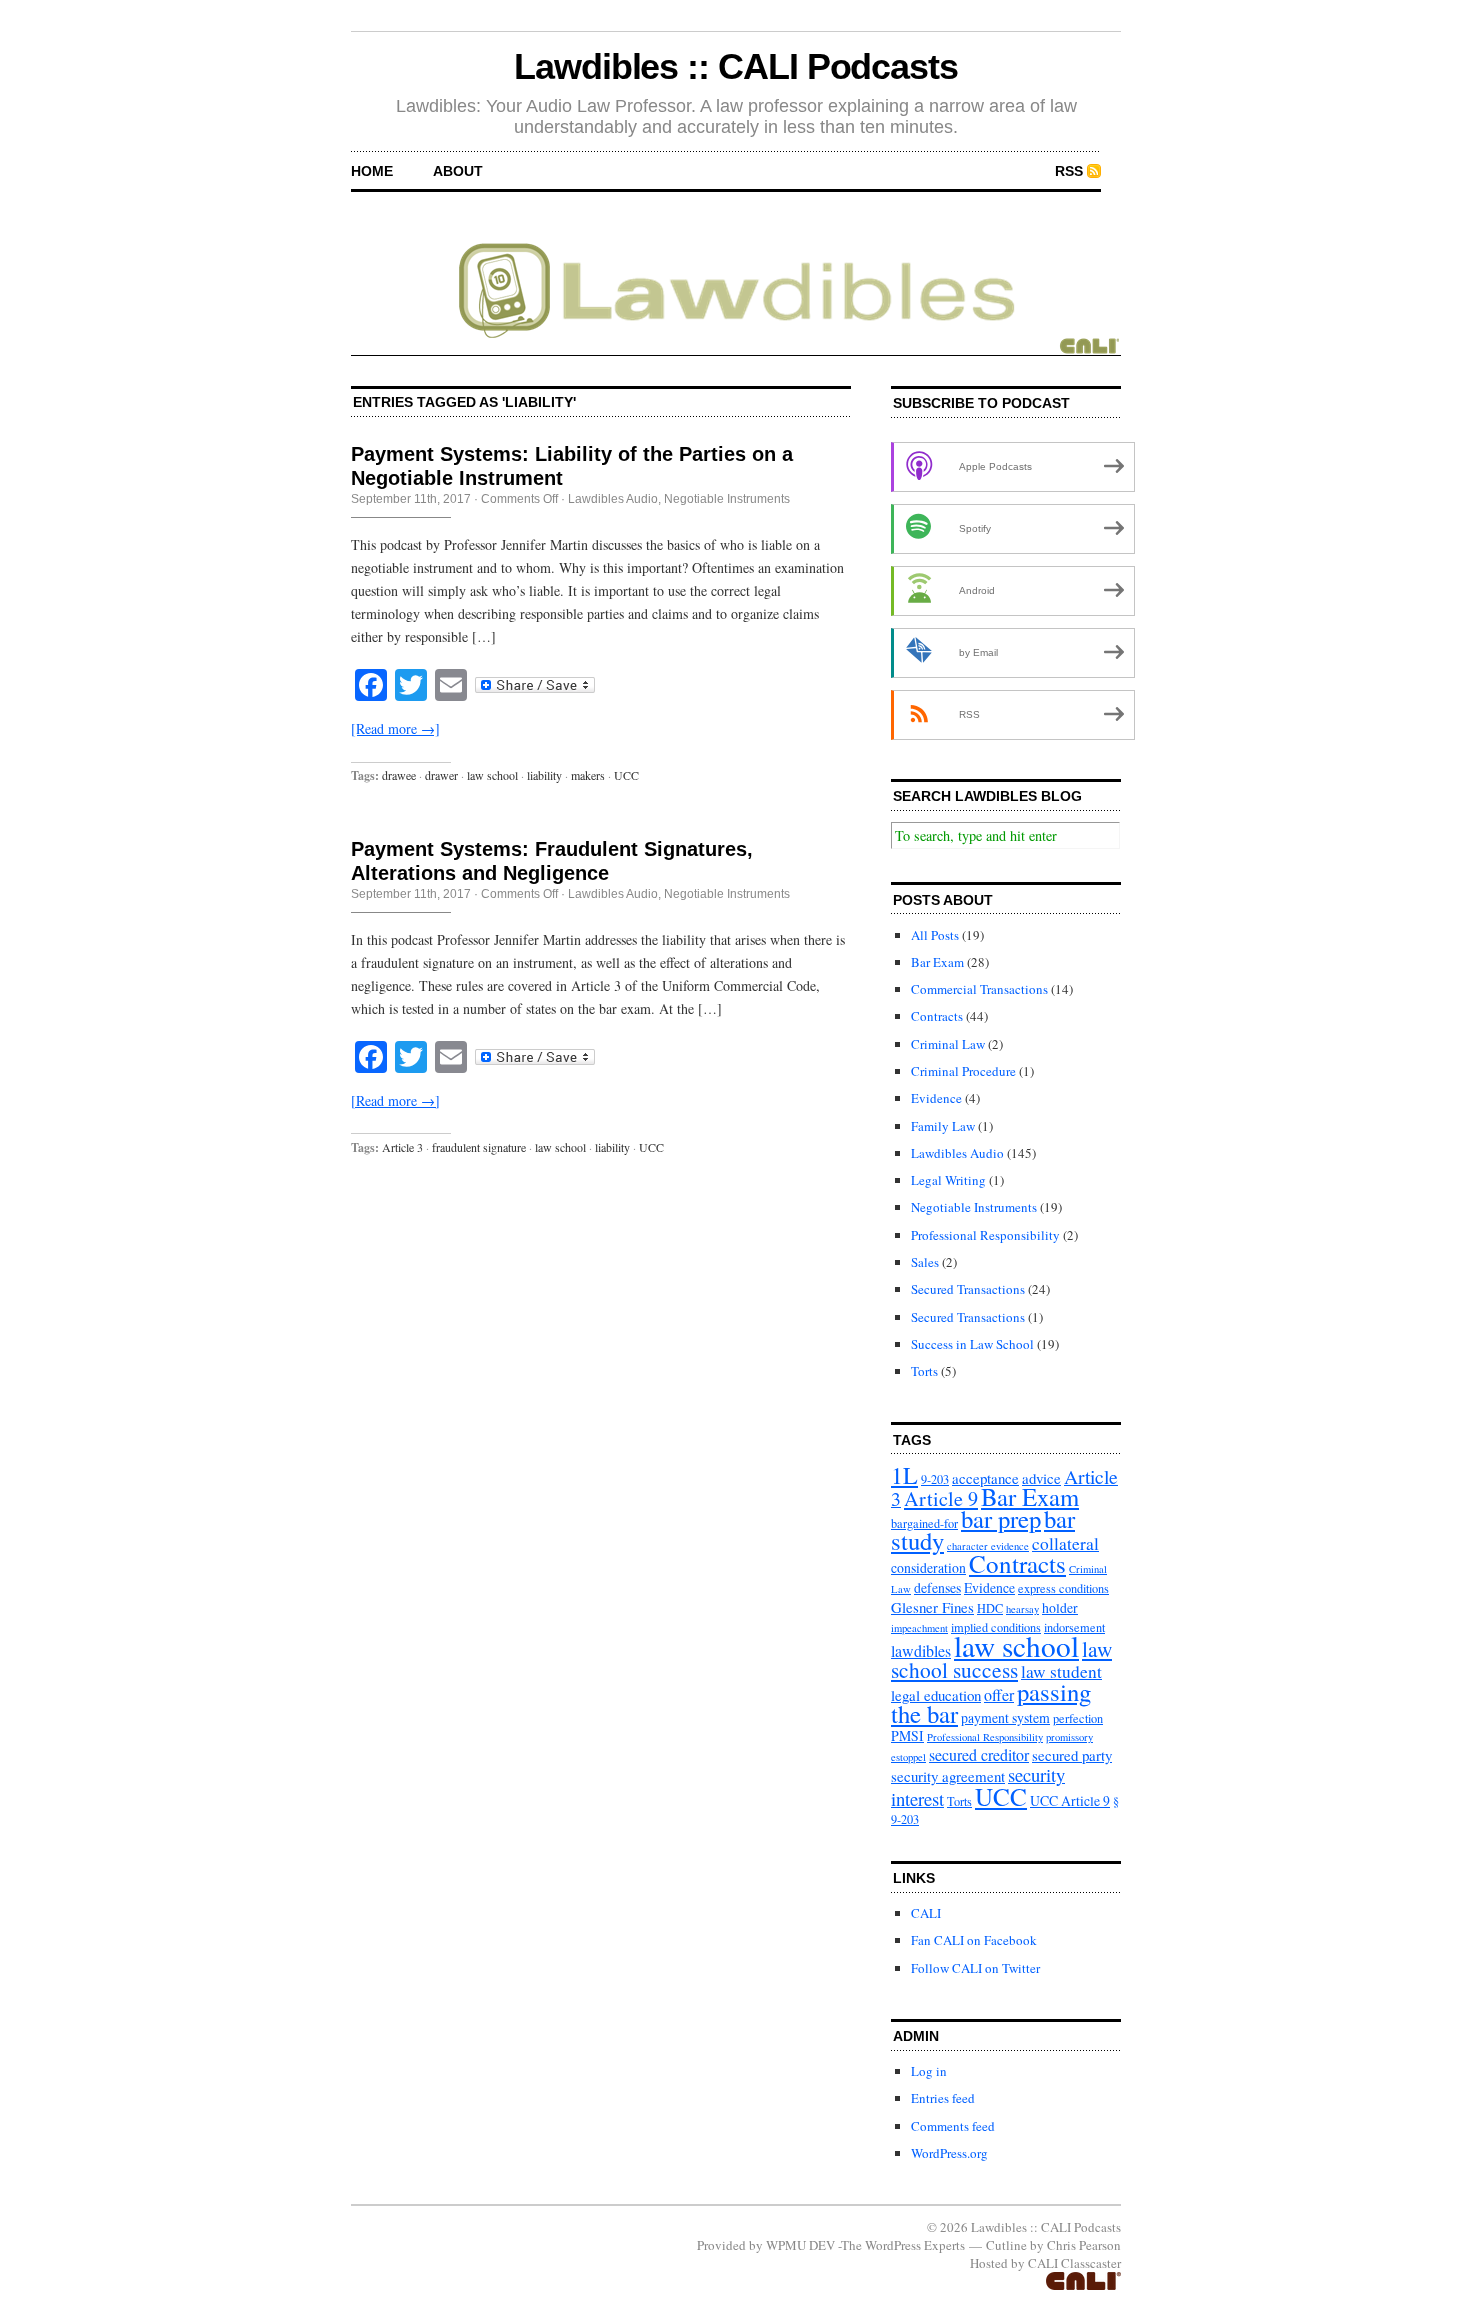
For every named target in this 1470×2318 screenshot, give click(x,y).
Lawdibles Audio (613, 499)
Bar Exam (937, 962)
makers (588, 775)
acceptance (985, 1478)
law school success (1001, 1659)
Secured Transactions (968, 1289)
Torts (924, 1371)
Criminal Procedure (963, 1071)
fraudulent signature (479, 1147)
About (458, 171)
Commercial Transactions (979, 989)
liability (544, 775)
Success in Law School (972, 1344)
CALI (926, 1913)
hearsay (1022, 1609)
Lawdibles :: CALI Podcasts (736, 66)
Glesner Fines (932, 1607)
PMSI (907, 1735)
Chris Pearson (1084, 2245)
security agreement (948, 1776)
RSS (1069, 171)
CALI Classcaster (1074, 2263)
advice (1041, 1478)
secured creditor (979, 1754)
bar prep (1001, 1518)
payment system (1005, 1717)
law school (492, 775)
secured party (1072, 1755)
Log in (929, 2071)
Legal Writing (948, 1180)
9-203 (935, 1479)
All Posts (935, 935)
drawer (441, 775)
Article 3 (402, 1147)
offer (999, 1694)
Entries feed (943, 2098)
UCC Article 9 (1070, 1800)
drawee (399, 775)
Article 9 (941, 1498)
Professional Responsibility (985, 1235)
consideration (928, 1567)
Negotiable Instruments (727, 499)
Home (372, 171)
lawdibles (921, 1650)
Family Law (943, 1126)
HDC (990, 1608)
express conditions (1063, 1588)
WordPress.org (949, 2153)
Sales (925, 1262)
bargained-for (924, 1523)
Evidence (936, 1098)
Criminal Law (948, 1044)
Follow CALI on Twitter (975, 1968)
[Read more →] (395, 728)
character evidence (988, 1546)
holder (1060, 1607)
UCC (626, 775)
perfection (1078, 1718)
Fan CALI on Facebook (974, 1940)
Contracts (937, 1016)
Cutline (1006, 2245)
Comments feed (953, 2126)
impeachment (919, 1628)
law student (1061, 1671)
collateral (1065, 1543)
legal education (936, 1695)
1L (904, 1475)
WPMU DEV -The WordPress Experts (865, 2245)
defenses (937, 1587)
